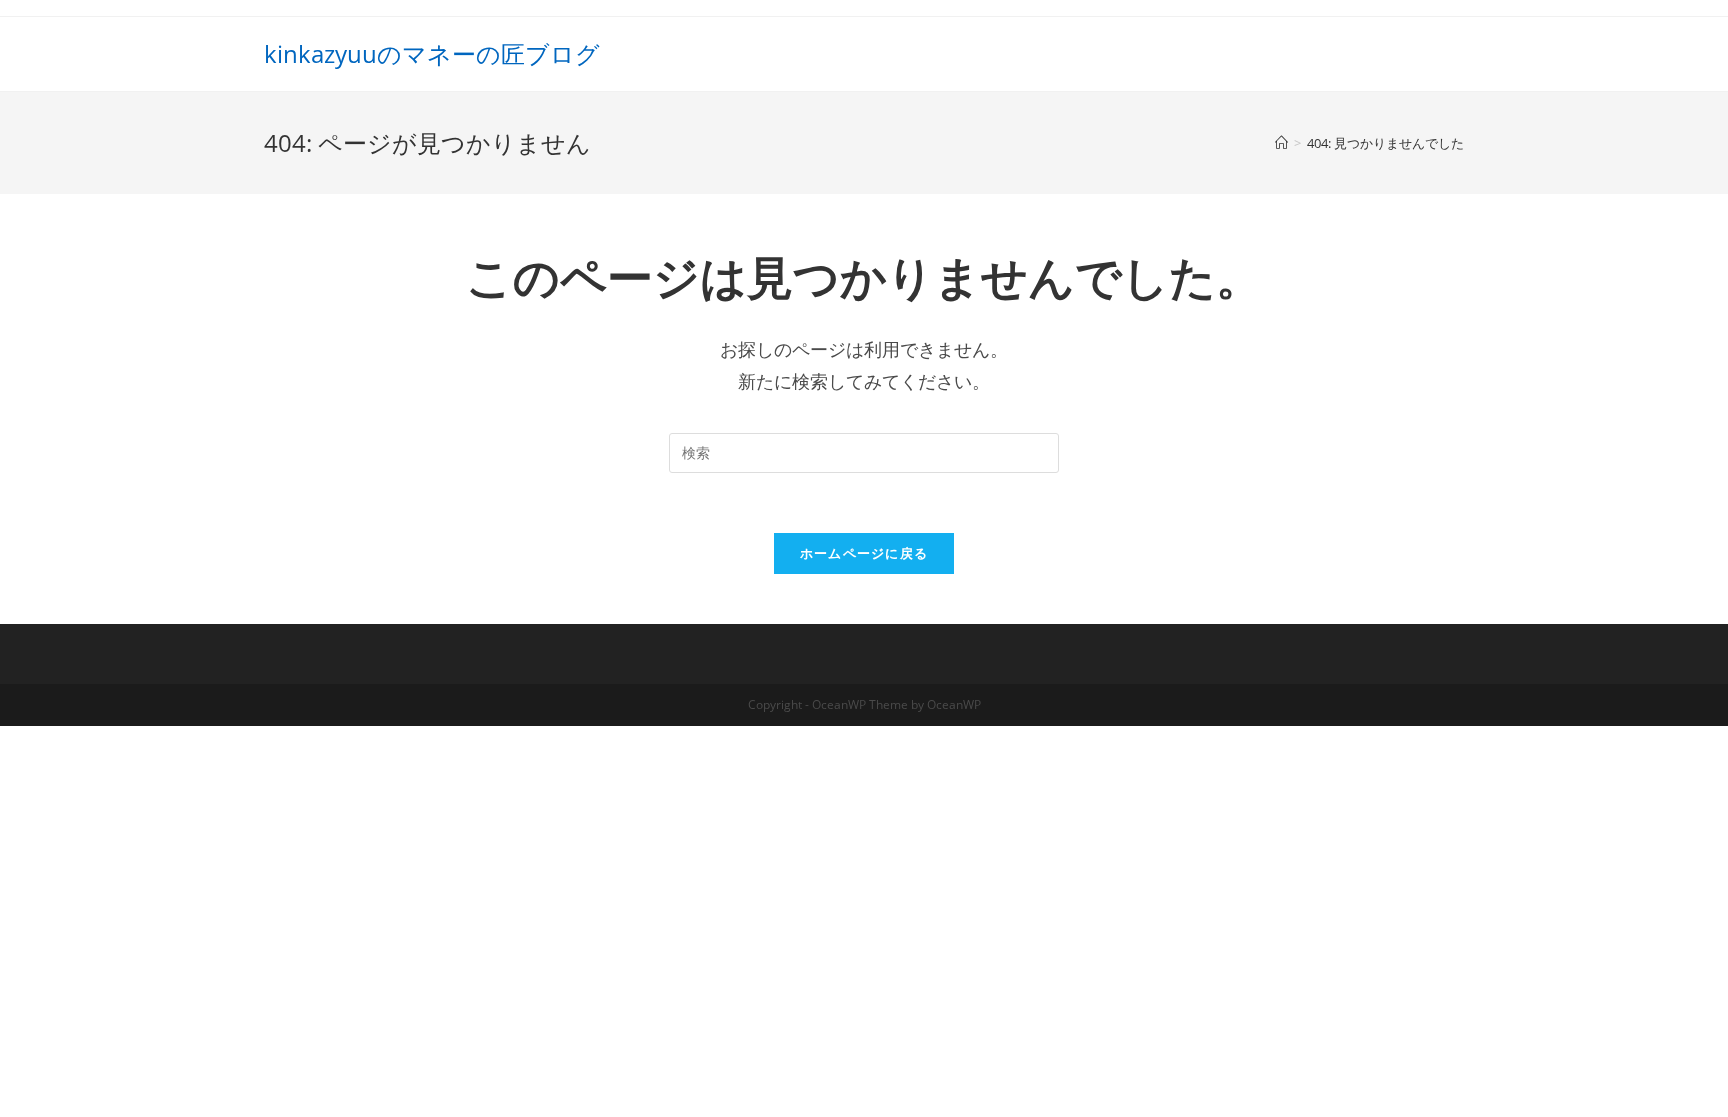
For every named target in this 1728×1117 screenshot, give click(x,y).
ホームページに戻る (864, 553)
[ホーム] (1281, 143)
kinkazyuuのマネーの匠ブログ (432, 53)
